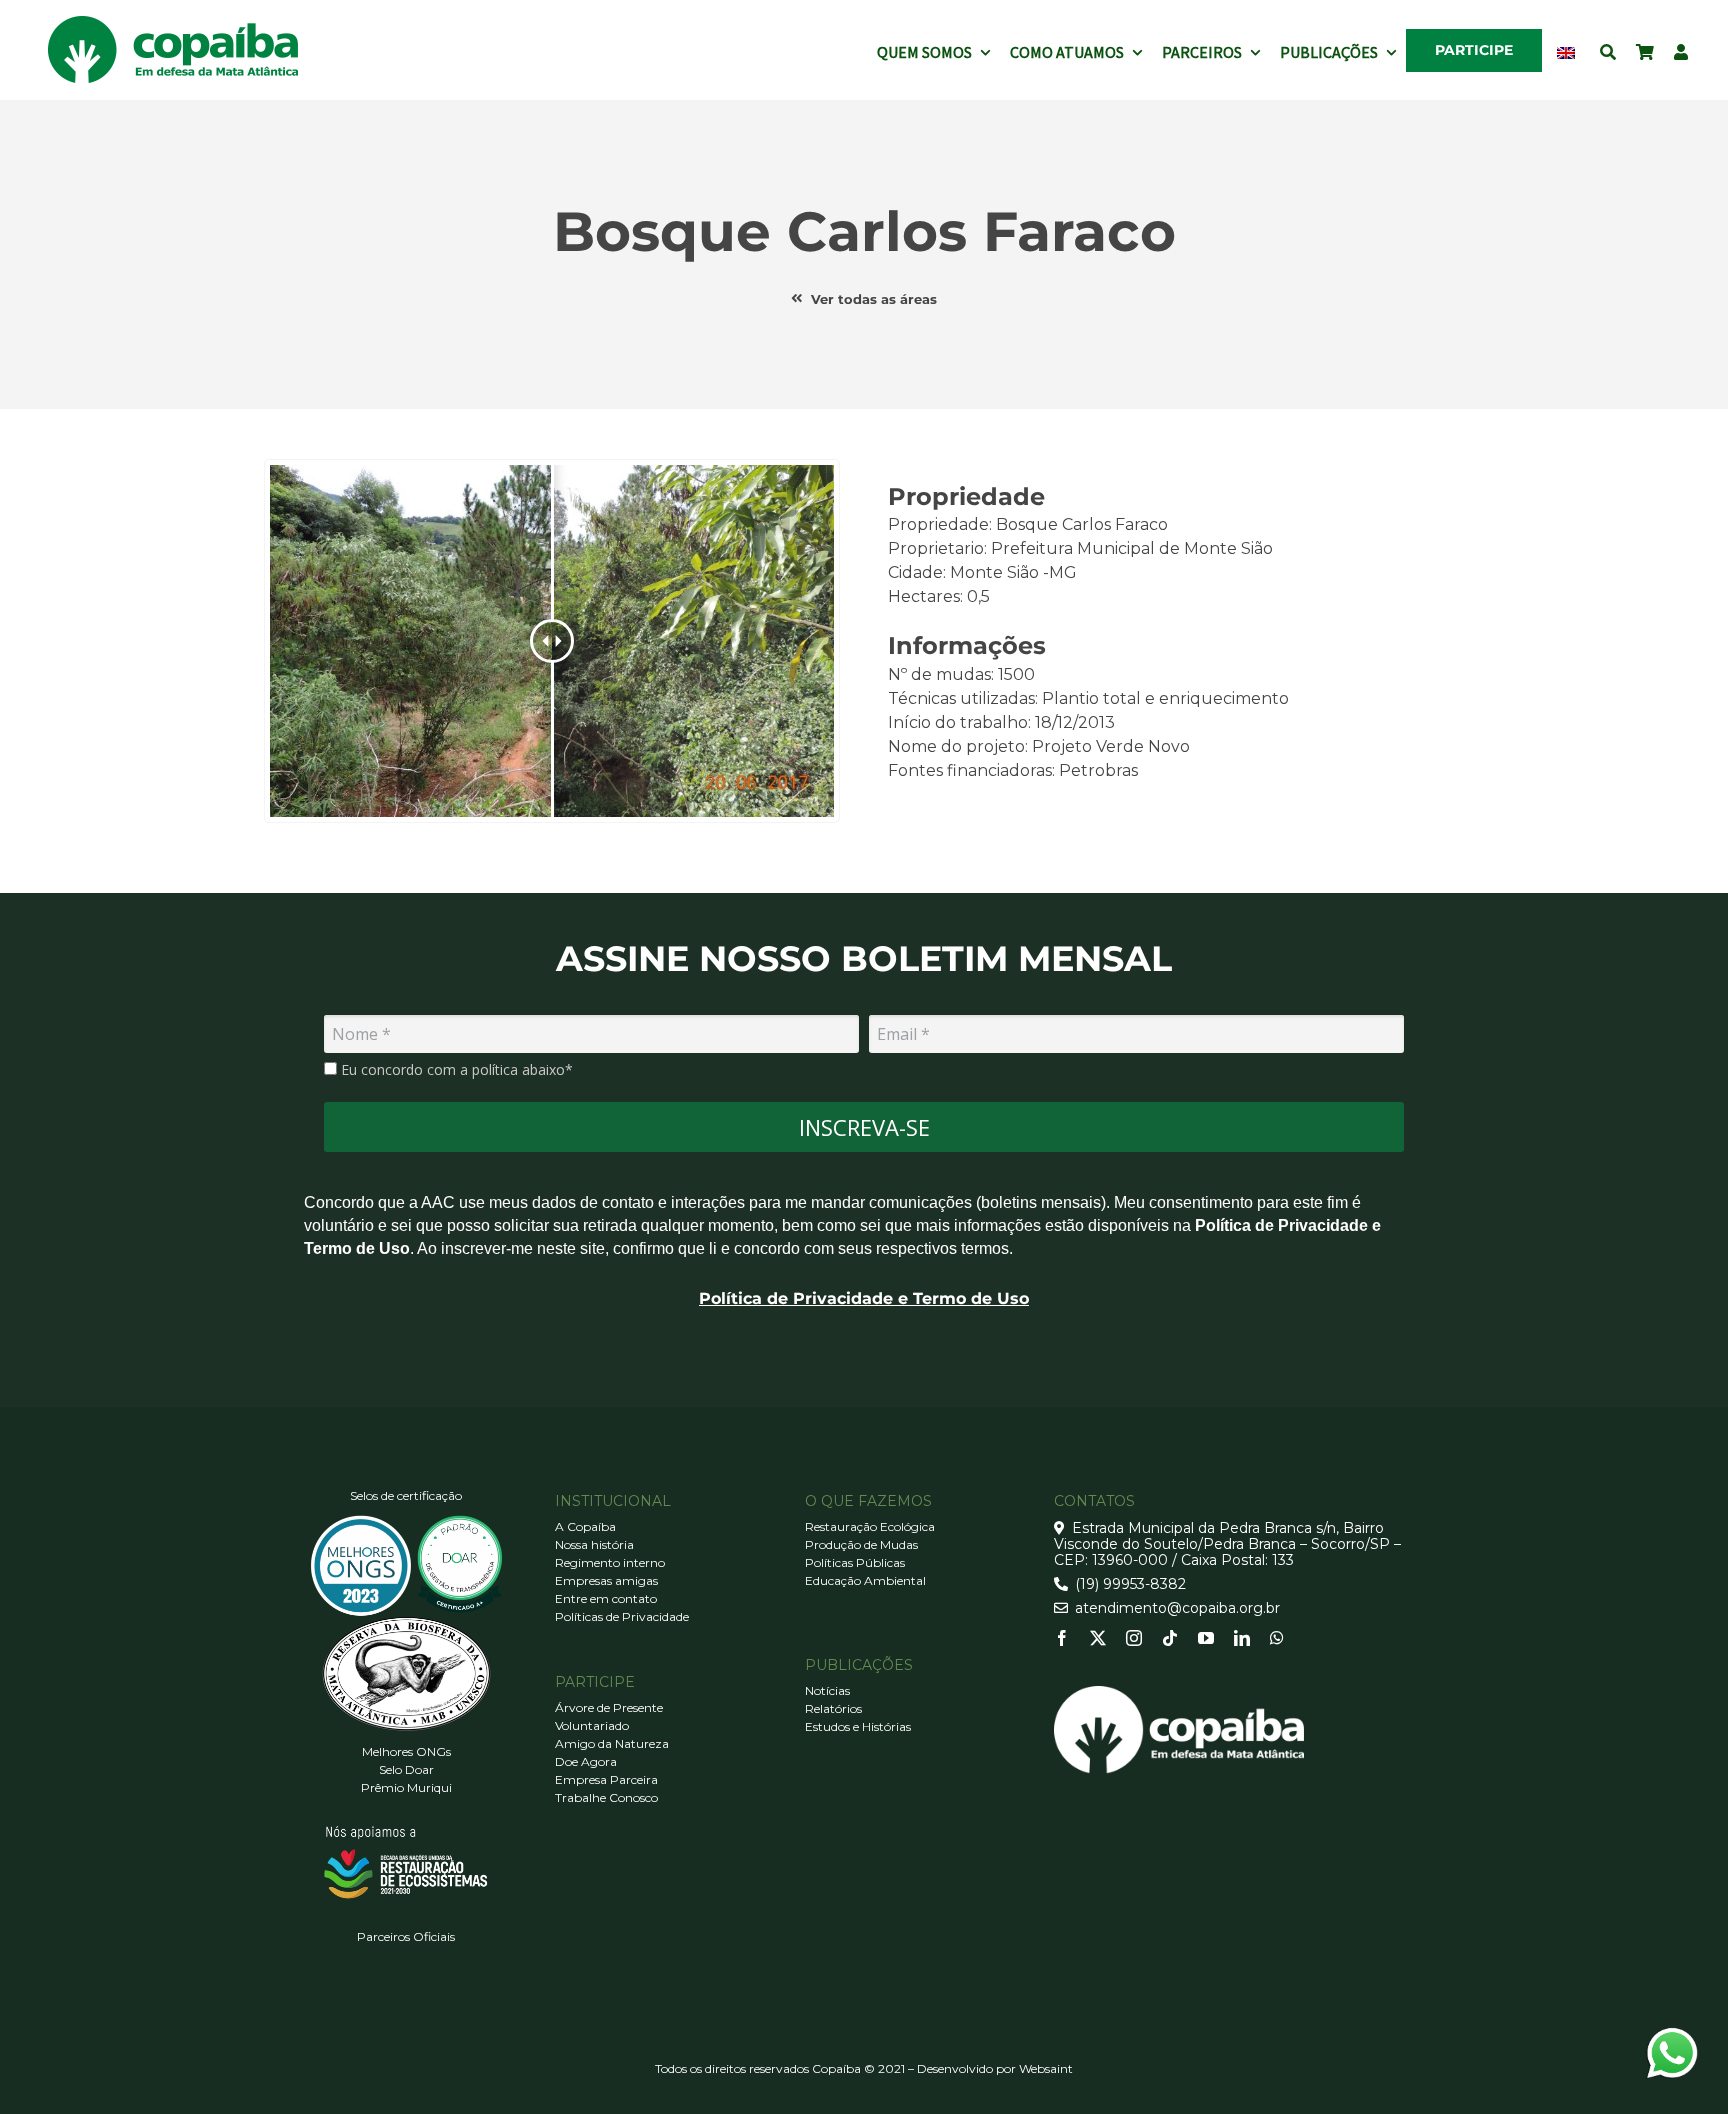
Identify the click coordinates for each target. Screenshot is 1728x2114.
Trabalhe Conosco (606, 1797)
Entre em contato (606, 1598)
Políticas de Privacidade (622, 1616)
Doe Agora (586, 1761)
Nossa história (594, 1544)
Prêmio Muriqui (406, 1787)
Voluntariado (592, 1725)
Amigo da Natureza (612, 1743)
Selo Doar (406, 1769)
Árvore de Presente (609, 1707)
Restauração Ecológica (870, 1526)
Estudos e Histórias (858, 1726)
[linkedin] (1242, 1638)
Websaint (1046, 2068)
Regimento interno (610, 1562)
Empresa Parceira (606, 1779)
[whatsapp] (1277, 1638)
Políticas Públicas (855, 1562)
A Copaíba (585, 1526)
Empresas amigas (606, 1580)
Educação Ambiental (865, 1580)
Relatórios (833, 1708)
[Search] (1608, 50)
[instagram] (1134, 1638)
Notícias (827, 1690)
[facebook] (1062, 1638)
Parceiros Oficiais (406, 1936)
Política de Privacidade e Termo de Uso (864, 1298)
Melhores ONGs (406, 1751)
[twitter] (1098, 1638)
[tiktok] (1170, 1638)
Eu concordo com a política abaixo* (455, 1070)
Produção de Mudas (861, 1544)
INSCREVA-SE (864, 1127)
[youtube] (1206, 1638)
